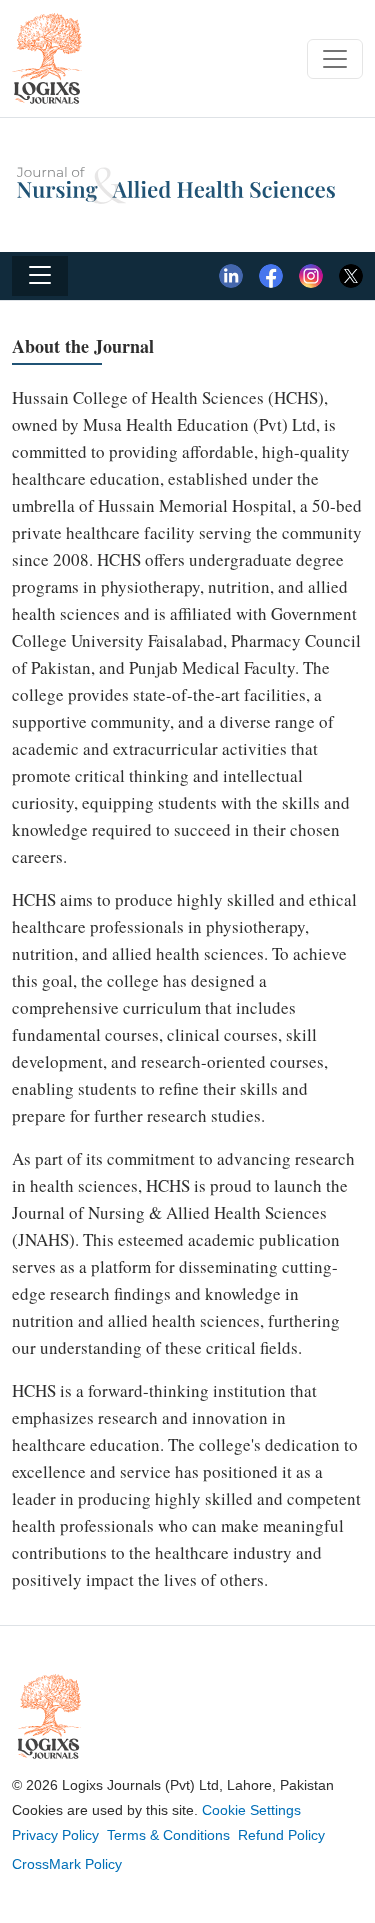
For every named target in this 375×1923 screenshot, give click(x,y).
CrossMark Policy (67, 1864)
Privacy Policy (55, 1835)
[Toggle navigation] (335, 59)
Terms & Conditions (168, 1835)
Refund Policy (281, 1835)
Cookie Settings (251, 1810)
